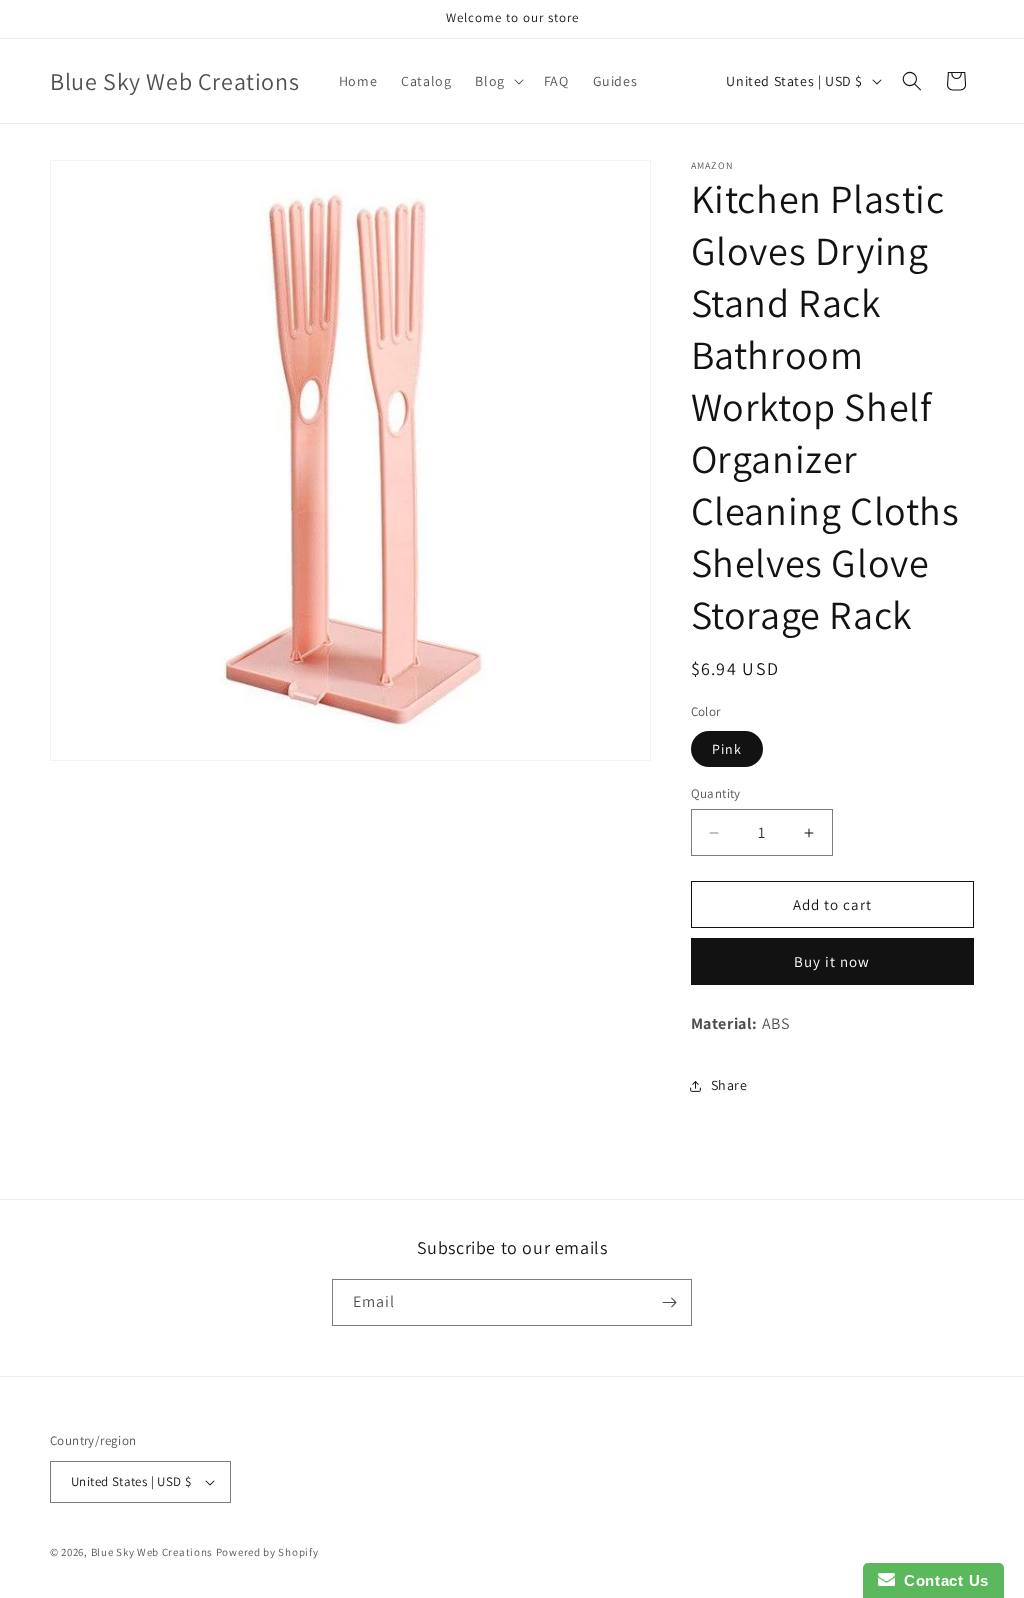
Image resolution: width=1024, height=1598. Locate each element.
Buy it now (832, 961)
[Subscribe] (669, 1302)
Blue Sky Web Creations (152, 1552)
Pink (727, 749)
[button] (497, 81)
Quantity (716, 793)
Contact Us (942, 1580)
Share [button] (729, 1085)
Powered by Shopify (267, 1552)
